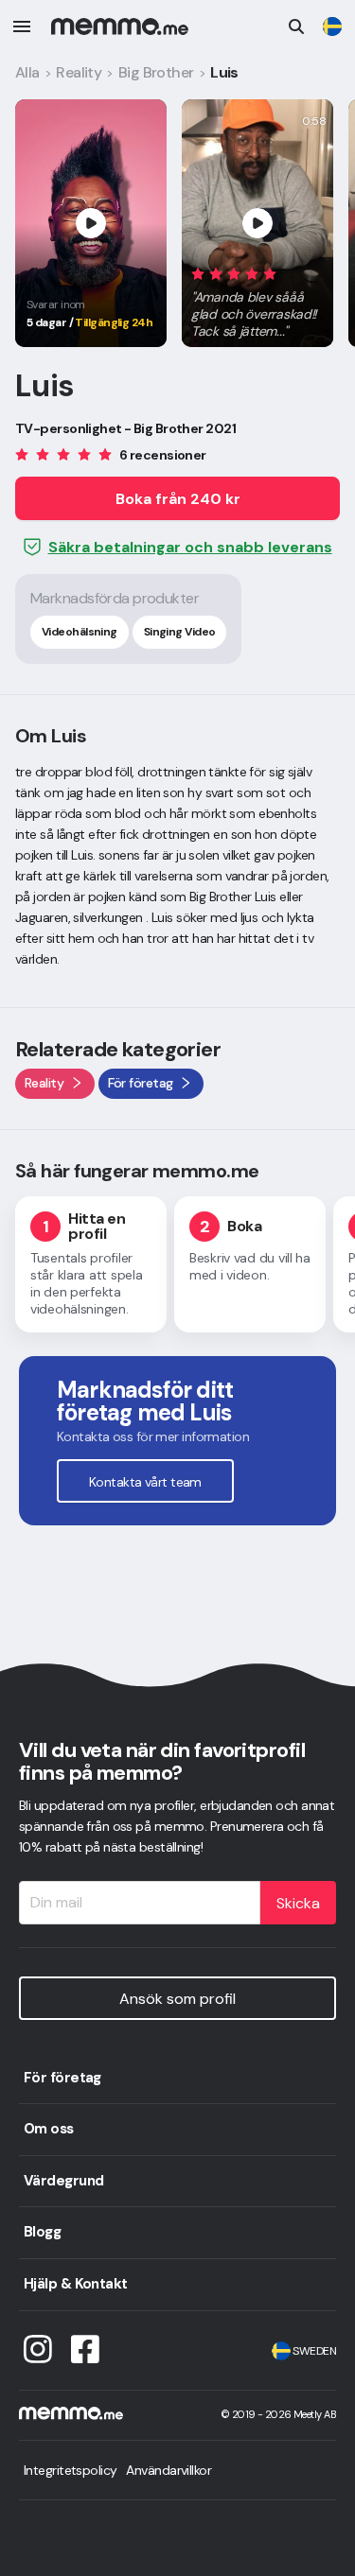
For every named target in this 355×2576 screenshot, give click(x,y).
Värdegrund (63, 2181)
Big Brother (156, 72)
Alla (27, 72)
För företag (62, 2078)
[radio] (198, 273)
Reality (79, 72)
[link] (332, 26)
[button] (257, 299)
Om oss (49, 2129)
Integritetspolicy (70, 2470)
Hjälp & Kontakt (76, 2284)
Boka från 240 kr (178, 499)
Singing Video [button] (180, 632)
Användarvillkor (169, 2470)
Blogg (42, 2232)
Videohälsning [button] (80, 632)
